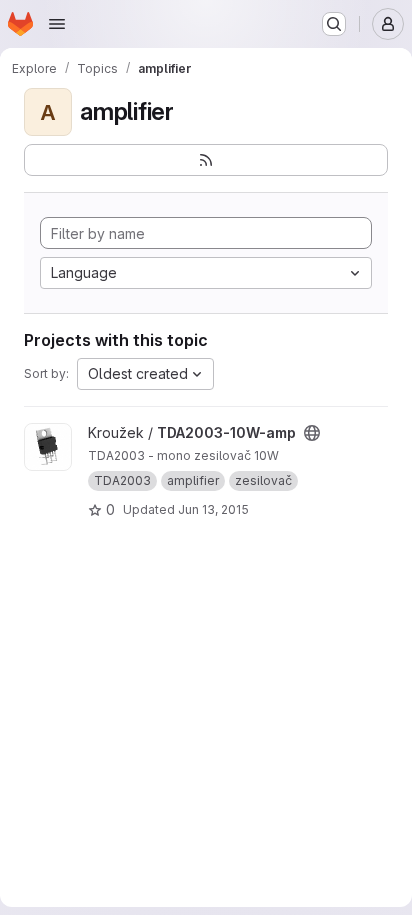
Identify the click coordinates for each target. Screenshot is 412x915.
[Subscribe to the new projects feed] (206, 160)
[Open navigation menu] (57, 24)
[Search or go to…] (334, 24)
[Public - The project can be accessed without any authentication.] (312, 433)
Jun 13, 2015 (213, 509)
